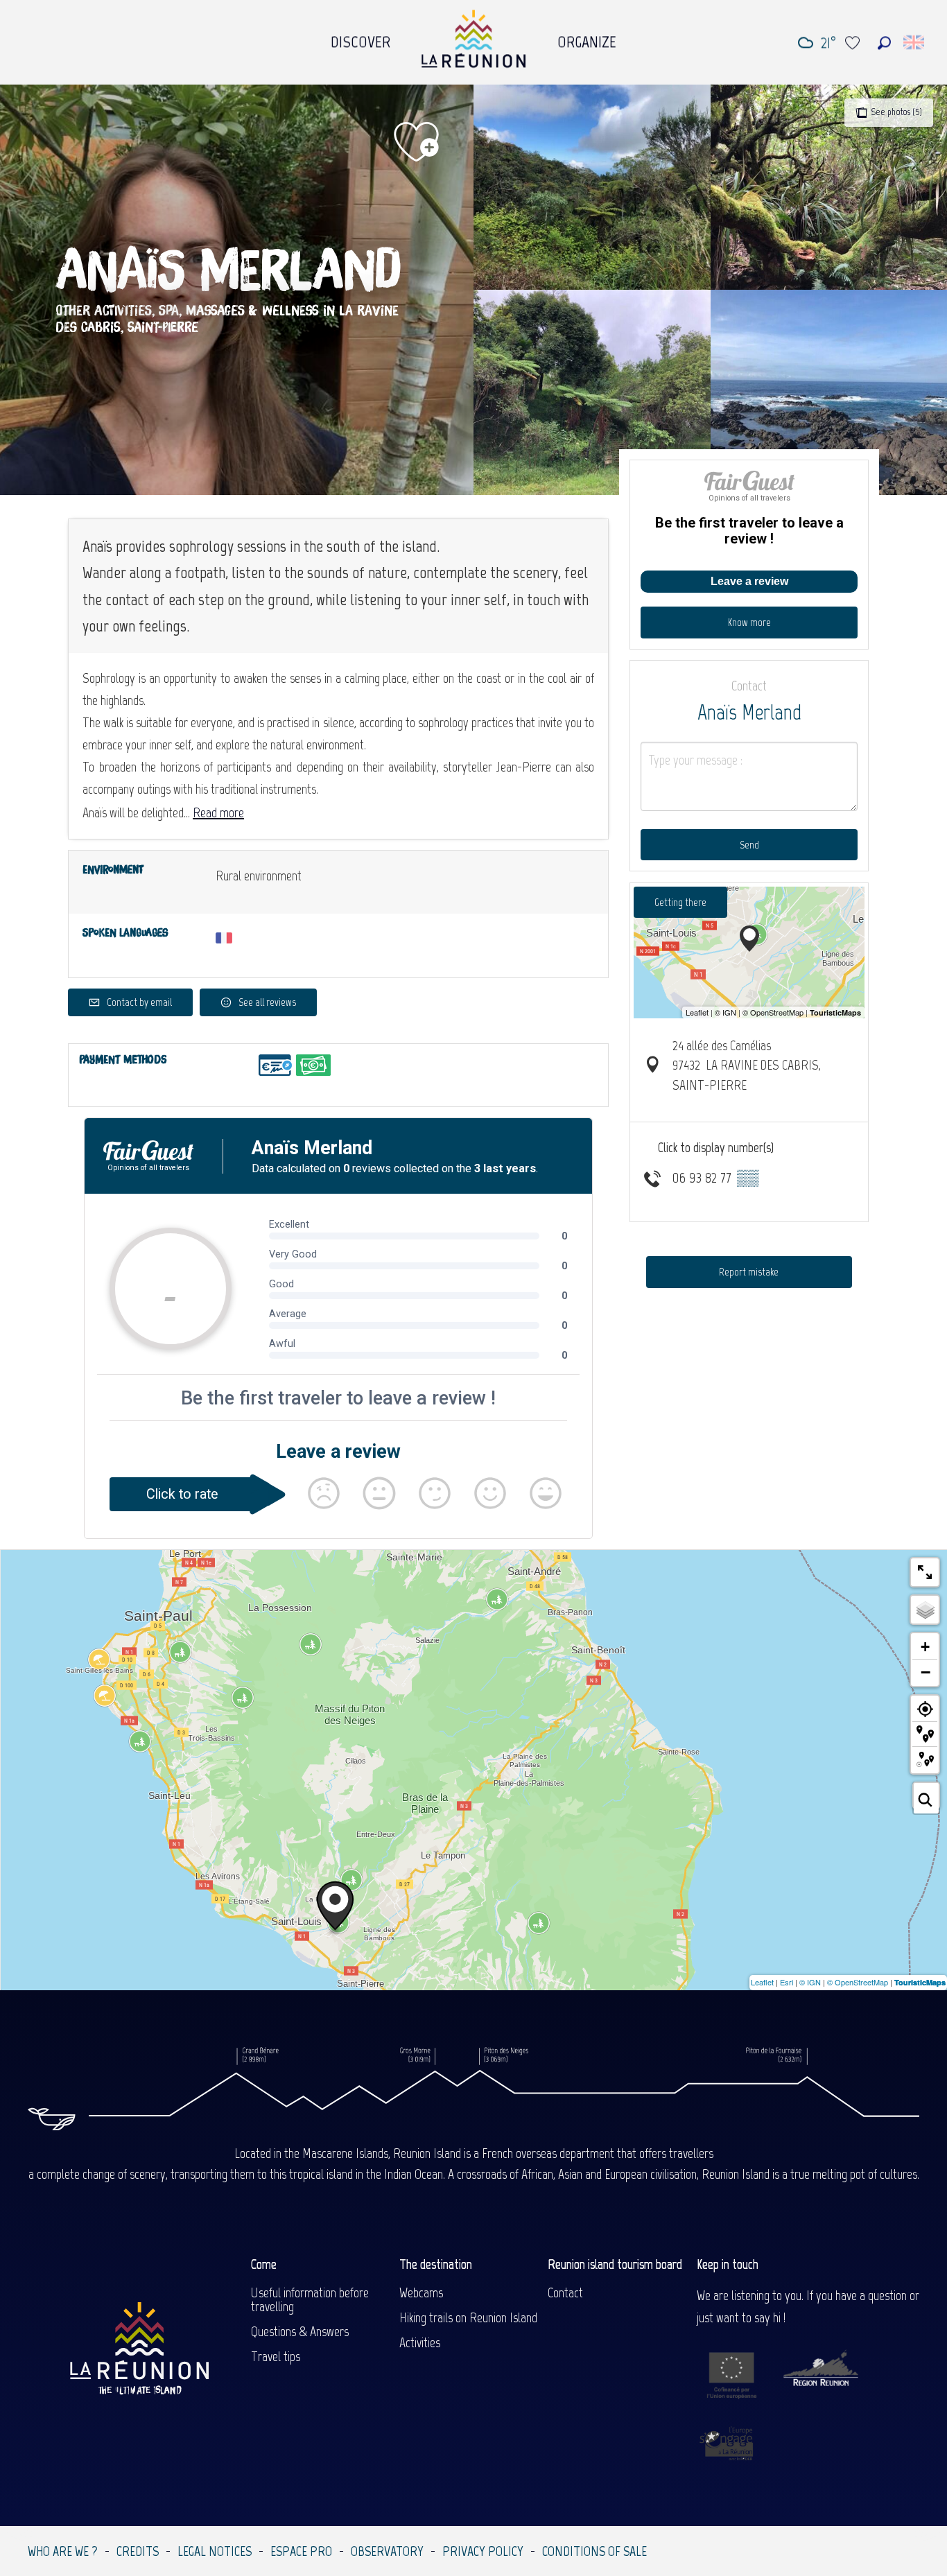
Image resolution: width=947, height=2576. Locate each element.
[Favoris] (854, 43)
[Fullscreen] (925, 1572)
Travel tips (276, 2356)
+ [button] (925, 1647)
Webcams (421, 2292)
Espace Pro (301, 2551)
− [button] (926, 1672)
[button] (884, 43)
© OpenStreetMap (858, 1982)
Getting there (680, 902)
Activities (420, 2342)
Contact (565, 2292)
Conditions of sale (594, 2551)
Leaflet (762, 1982)
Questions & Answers (300, 2331)
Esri (787, 1982)
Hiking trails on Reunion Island (468, 2317)
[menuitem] (360, 38)
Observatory (387, 2551)
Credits (138, 2551)
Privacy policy (483, 2551)
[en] (915, 42)
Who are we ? (63, 2551)
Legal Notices (215, 2551)
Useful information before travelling (310, 2299)
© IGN (810, 1982)
